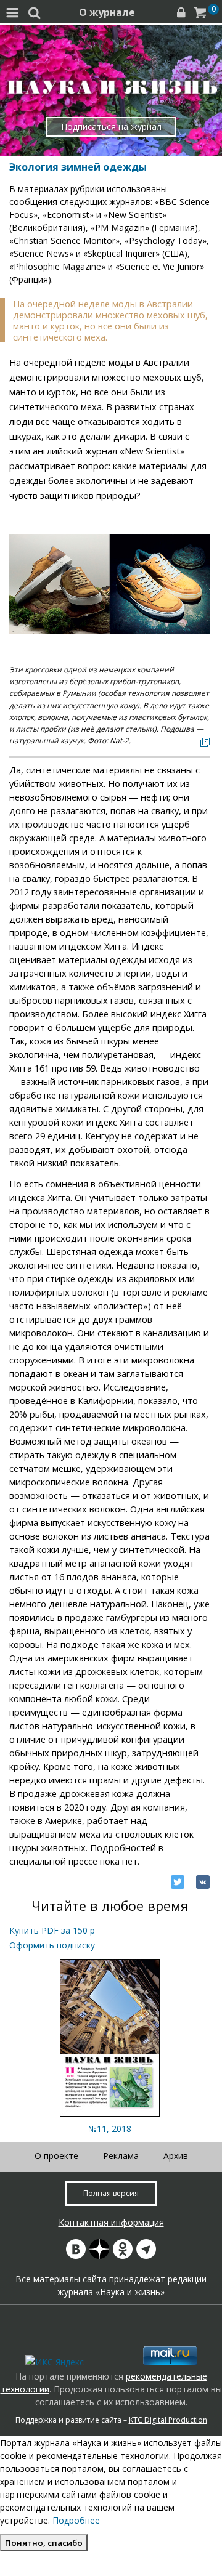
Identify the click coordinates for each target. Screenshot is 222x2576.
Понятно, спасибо (44, 2543)
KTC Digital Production (168, 2420)
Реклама (121, 2156)
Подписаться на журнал (111, 127)
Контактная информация (111, 2222)
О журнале (107, 12)
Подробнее (76, 2520)
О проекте (56, 2156)
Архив (176, 2156)
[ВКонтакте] (203, 1882)
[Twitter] (178, 1882)
